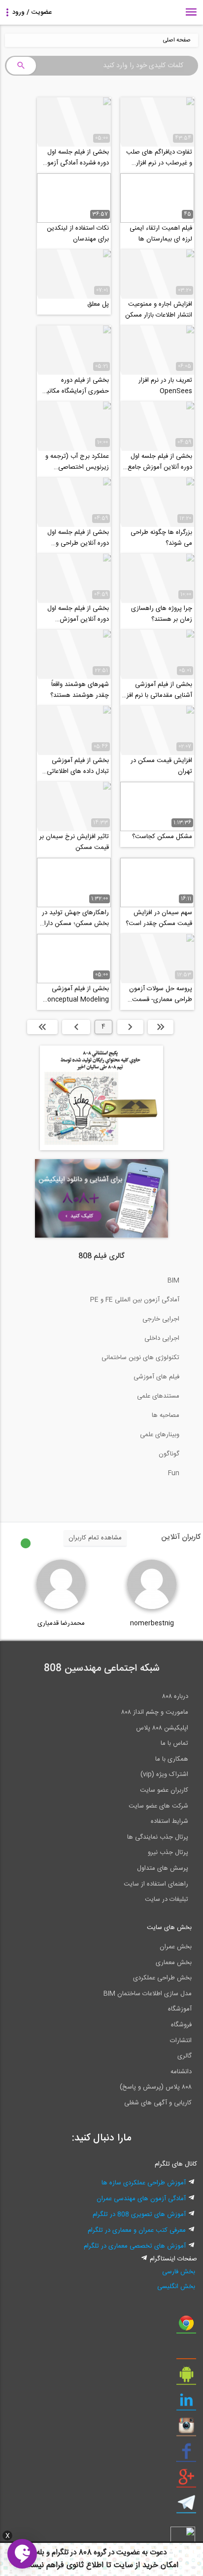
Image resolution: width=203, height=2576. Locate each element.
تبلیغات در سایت (167, 1899)
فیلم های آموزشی (156, 1377)
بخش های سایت (169, 1928)
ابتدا (161, 1027)
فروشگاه (181, 2025)
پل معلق (98, 304)
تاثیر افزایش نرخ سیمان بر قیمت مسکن (74, 842)
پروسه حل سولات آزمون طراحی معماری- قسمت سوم (161, 994)
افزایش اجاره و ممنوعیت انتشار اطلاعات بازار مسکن (159, 310)
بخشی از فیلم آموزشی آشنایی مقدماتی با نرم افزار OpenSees (157, 690)
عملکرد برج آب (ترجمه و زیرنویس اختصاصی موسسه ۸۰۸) (77, 462)
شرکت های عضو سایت (158, 1806)
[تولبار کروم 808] (186, 2327)
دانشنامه (181, 2072)
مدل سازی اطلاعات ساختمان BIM (148, 1994)
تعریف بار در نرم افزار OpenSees (165, 386)
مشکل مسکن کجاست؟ (162, 837)
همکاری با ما (172, 1759)
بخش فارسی (178, 2272)
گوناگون (169, 1454)
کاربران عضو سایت (164, 1790)
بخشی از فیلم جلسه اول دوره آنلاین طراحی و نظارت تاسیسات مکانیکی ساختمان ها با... (77, 538)
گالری (185, 2056)
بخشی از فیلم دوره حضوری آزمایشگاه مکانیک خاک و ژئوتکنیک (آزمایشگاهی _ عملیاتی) (75, 386)
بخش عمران (176, 1947)
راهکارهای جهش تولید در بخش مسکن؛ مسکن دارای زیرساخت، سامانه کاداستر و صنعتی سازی (74, 918)
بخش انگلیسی (176, 2287)
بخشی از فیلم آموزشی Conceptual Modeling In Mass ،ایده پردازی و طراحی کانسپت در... (76, 994)
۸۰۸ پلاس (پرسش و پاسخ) (156, 2087)
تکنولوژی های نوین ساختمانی (140, 1358)
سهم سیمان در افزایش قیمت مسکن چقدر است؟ (159, 918)
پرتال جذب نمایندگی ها (158, 1837)
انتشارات (181, 2041)
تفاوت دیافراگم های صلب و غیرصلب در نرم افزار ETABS (159, 158)
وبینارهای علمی (160, 1435)
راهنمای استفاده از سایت (156, 1884)
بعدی (76, 1027)
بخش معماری (174, 1963)
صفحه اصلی (177, 40)
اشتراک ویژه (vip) (164, 1774)
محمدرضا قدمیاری (61, 1623)
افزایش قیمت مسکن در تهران (161, 766)
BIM (173, 1281)
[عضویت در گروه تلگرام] (186, 2506)
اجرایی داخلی (162, 1338)
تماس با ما (174, 1743)
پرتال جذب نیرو (168, 1852)
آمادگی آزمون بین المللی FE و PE (135, 1300)
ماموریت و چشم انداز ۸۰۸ (155, 1712)
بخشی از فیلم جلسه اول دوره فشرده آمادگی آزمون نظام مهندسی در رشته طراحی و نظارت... (76, 158)
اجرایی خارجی (161, 1319)
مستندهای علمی (158, 1396)
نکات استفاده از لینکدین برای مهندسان (78, 234)
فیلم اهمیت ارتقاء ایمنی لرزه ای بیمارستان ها (161, 234)
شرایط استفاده (169, 1821)
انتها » (42, 1027)
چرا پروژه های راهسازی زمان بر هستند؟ (162, 614)
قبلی (130, 1027)
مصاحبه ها (166, 1415)
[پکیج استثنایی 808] (101, 1149)
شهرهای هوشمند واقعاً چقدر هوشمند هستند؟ (80, 690)
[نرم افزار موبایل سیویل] (186, 2378)
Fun (174, 1473)
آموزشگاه (180, 2009)
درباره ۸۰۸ (175, 1696)
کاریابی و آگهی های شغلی (158, 2103)
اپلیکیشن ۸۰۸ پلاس (162, 1728)
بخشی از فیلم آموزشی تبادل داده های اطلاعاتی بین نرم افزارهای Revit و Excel (76, 766)
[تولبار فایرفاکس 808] (186, 2352)
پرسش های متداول (163, 1868)
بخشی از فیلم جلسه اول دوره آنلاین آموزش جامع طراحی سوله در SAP (160, 462)
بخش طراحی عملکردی (162, 1978)
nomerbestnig (152, 1623)
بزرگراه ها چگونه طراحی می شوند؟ (161, 538)
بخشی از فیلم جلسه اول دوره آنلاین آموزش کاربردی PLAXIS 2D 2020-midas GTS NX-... (78, 614)
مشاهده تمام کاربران (95, 1538)
